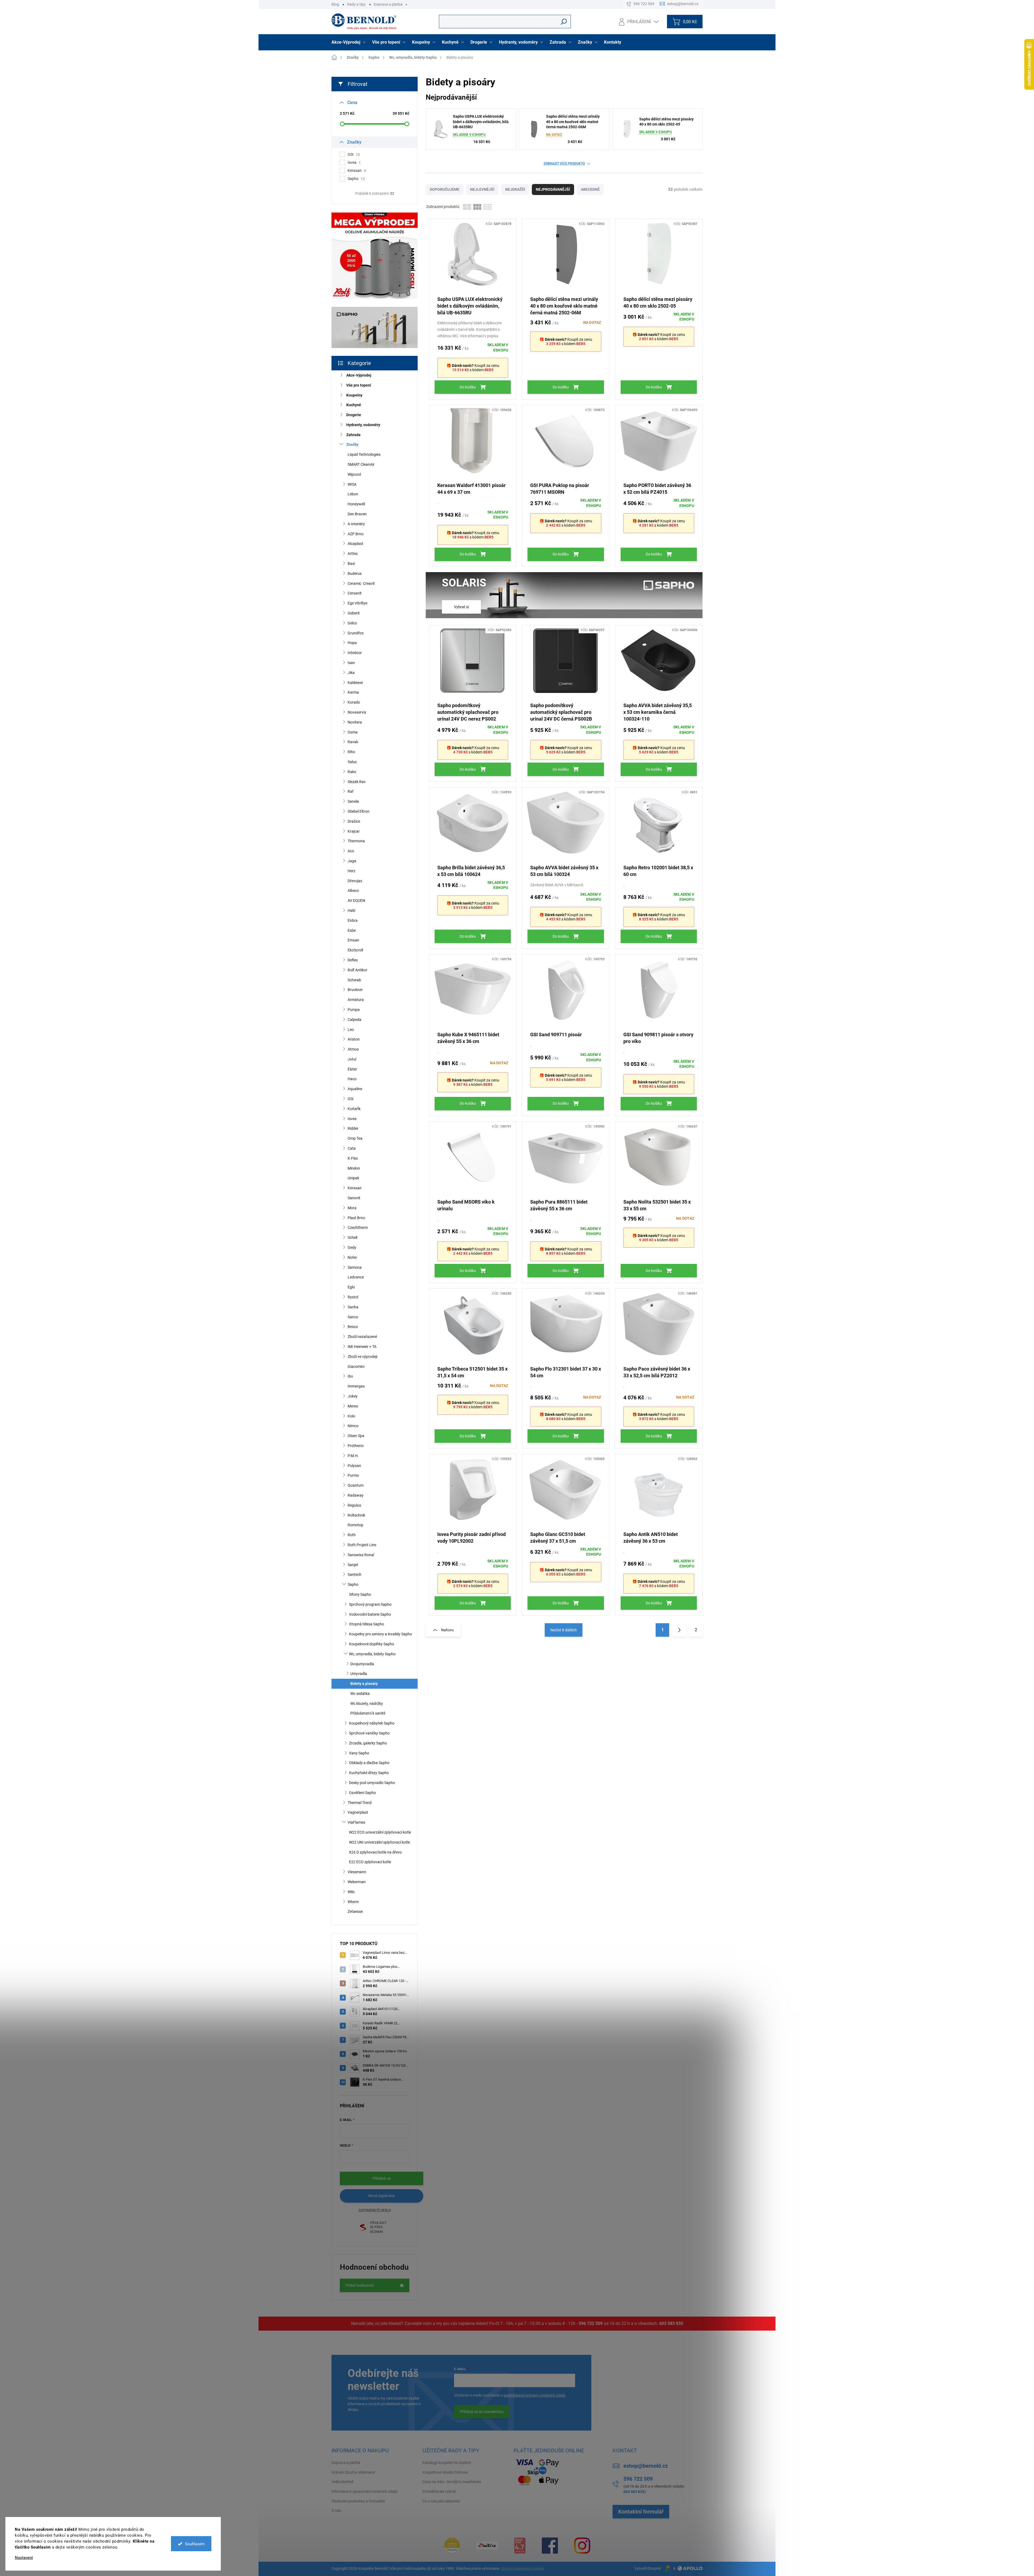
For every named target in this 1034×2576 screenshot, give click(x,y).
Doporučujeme (445, 189)
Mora (352, 1208)
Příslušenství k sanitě (368, 1713)
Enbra (353, 920)
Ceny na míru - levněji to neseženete (452, 2482)
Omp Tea (355, 1138)
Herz (352, 871)
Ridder (353, 1128)
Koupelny (354, 395)
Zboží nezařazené (362, 1337)
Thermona (356, 841)
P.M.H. (353, 1456)
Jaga (352, 861)
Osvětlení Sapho (362, 1793)
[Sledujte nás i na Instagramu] (582, 2546)
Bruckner (355, 990)
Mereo (353, 1406)
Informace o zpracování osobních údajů (364, 2491)
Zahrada (353, 435)
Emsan (353, 940)
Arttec (353, 554)
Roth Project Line (362, 1545)
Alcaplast (355, 544)
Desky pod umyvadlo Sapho (372, 1783)
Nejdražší (515, 189)
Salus (352, 762)
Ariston (354, 1039)
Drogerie (354, 415)
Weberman (357, 1882)
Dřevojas (355, 881)
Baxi (351, 564)
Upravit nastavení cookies (523, 2568)
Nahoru (447, 1630)
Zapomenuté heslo (375, 2210)
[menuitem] (349, 42)
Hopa (352, 643)
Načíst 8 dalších (564, 1630)
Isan (351, 663)
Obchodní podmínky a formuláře (358, 2501)
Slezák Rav (357, 782)
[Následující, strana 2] (679, 1630)
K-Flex (353, 1158)
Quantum (356, 1485)
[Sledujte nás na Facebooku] (550, 2546)
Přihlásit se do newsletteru (482, 2412)
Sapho (356, 179)
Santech (354, 1574)
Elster (352, 1069)
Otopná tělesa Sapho (366, 1624)
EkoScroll (355, 950)
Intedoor (355, 653)
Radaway (356, 1495)
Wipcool (354, 474)
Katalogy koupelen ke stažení (447, 2463)
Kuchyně (354, 405)
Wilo (351, 1892)
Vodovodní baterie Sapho (370, 1614)
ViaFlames (356, 1822)
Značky (352, 444)
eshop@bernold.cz (646, 2466)
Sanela (353, 801)
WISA (352, 484)
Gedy (352, 1247)
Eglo (351, 1287)
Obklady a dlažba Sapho (369, 1763)
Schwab (354, 980)
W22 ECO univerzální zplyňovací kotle (380, 1832)
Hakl (351, 910)
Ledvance (356, 1277)
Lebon (353, 494)
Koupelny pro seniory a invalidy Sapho (380, 1634)
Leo (351, 1030)
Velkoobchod (342, 2482)
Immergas (356, 1386)
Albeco (353, 891)
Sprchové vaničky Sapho (369, 1733)
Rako (352, 772)
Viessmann (357, 1872)
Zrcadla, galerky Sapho (368, 1743)
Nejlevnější (482, 189)
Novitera (355, 722)
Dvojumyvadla (362, 1664)
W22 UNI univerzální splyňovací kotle (379, 1842)
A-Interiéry (356, 524)
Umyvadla (359, 1674)
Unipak (353, 1178)
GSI (354, 154)
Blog (335, 4)
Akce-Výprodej (359, 375)
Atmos (353, 1049)
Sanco (353, 1317)
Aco (351, 851)
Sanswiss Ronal (361, 1555)
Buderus (355, 573)
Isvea (354, 163)
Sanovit (354, 1198)
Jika (351, 673)
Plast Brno (356, 1218)
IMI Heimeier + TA (362, 1347)
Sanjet (353, 1565)
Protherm (356, 1446)
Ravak (353, 742)
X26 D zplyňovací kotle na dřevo (375, 1852)
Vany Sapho (359, 1753)
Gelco (352, 623)
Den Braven (357, 514)
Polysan (354, 1466)
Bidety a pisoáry (364, 1684)
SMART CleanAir (361, 464)
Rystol (353, 1297)
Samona (355, 1267)
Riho (351, 752)
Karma (353, 692)
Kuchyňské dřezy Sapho (369, 1773)
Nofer (352, 1257)
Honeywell (356, 504)
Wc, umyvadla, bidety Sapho (372, 1654)
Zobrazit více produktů (564, 164)
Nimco (353, 1426)
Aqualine (355, 1089)
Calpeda (354, 1020)
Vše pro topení (359, 385)
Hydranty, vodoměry (363, 425)
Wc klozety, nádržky (367, 1704)
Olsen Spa (356, 1436)
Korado (354, 702)
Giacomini (356, 1367)
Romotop (355, 1525)
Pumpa (354, 1010)
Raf (351, 791)
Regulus (354, 1505)
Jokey (353, 1396)
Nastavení (24, 2558)
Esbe (352, 930)
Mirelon (354, 1168)
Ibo (350, 1376)
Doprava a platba (388, 4)
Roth (352, 1535)
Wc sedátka (360, 1694)
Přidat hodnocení (360, 2285)
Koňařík (354, 1109)
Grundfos (356, 633)
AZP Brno (356, 534)
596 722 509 (591, 2323)
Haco (352, 1079)
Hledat (564, 22)
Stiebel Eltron (359, 811)
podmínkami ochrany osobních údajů (535, 2395)
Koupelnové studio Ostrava (445, 2472)
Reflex (353, 960)
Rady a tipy (356, 4)
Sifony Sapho (360, 1594)
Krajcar (354, 831)
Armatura (356, 1000)
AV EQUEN (356, 901)
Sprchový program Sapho (370, 1604)
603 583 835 (671, 2323)
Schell (352, 1237)
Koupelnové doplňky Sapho (372, 1644)
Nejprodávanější (553, 189)
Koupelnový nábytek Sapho (372, 1723)
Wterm (353, 1902)
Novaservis (357, 712)
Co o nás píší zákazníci (441, 2501)
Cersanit (355, 593)
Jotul (352, 1059)
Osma (353, 732)
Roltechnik (356, 1515)
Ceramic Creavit (361, 583)
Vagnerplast (358, 1812)
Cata (352, 1148)
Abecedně (590, 189)
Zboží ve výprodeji (362, 1357)
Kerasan (357, 171)
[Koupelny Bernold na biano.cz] (520, 2546)
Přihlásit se (382, 2178)
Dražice (354, 821)
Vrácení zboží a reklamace (353, 2472)
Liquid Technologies (364, 454)
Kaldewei (355, 683)
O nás (336, 2511)
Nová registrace (382, 2196)
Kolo (351, 1416)
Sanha (353, 1307)
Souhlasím (195, 2544)
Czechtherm (358, 1228)
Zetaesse (355, 1911)
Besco (353, 1327)
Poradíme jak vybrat (439, 2491)
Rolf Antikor (357, 970)
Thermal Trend (360, 1803)
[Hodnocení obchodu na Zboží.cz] (487, 2545)
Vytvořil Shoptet (648, 2568)
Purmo (353, 1475)
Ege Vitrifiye (357, 603)
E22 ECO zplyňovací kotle (370, 1862)
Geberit (354, 613)
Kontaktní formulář (641, 2512)
